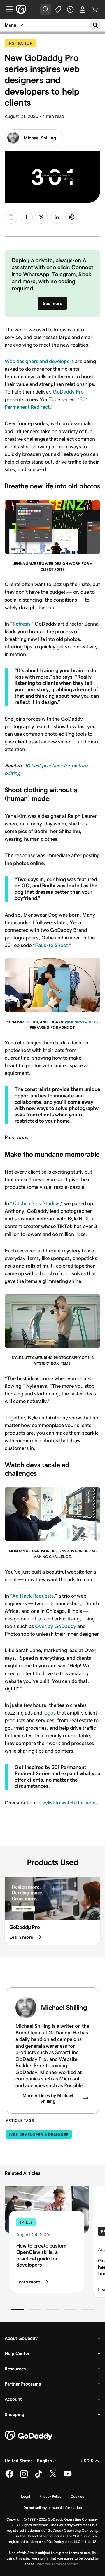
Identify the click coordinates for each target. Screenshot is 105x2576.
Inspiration (22, 43)
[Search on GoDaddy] (95, 25)
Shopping (14, 2414)
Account (13, 2399)
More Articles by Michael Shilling (48, 2098)
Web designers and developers (39, 361)
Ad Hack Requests (33, 1596)
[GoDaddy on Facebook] (9, 2477)
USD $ (87, 2461)
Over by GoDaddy (56, 1626)
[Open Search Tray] (46, 9)
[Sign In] (83, 9)
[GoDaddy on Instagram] (24, 2477)
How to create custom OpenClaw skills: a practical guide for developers (41, 2255)
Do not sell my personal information (53, 2508)
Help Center (17, 2353)
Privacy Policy (50, 2496)
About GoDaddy (21, 2338)
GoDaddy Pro (68, 392)
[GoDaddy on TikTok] (38, 2477)
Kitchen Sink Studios (36, 1203)
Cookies (77, 2496)
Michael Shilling (40, 138)
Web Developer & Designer (39, 2135)
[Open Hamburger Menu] (7, 9)
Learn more (28, 2282)
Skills (26, 2222)
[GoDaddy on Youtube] (68, 2477)
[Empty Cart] (95, 9)
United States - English (28, 2461)
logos (50, 1713)
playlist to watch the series (68, 1803)
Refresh (21, 624)
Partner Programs (23, 2384)
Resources (15, 2369)
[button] (17, 2310)
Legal (26, 2496)
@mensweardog (82, 1022)
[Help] (70, 9)
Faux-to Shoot (51, 945)
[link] (26, 217)
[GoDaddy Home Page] (29, 2436)
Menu (10, 25)
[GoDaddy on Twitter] (53, 2477)
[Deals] (58, 9)
